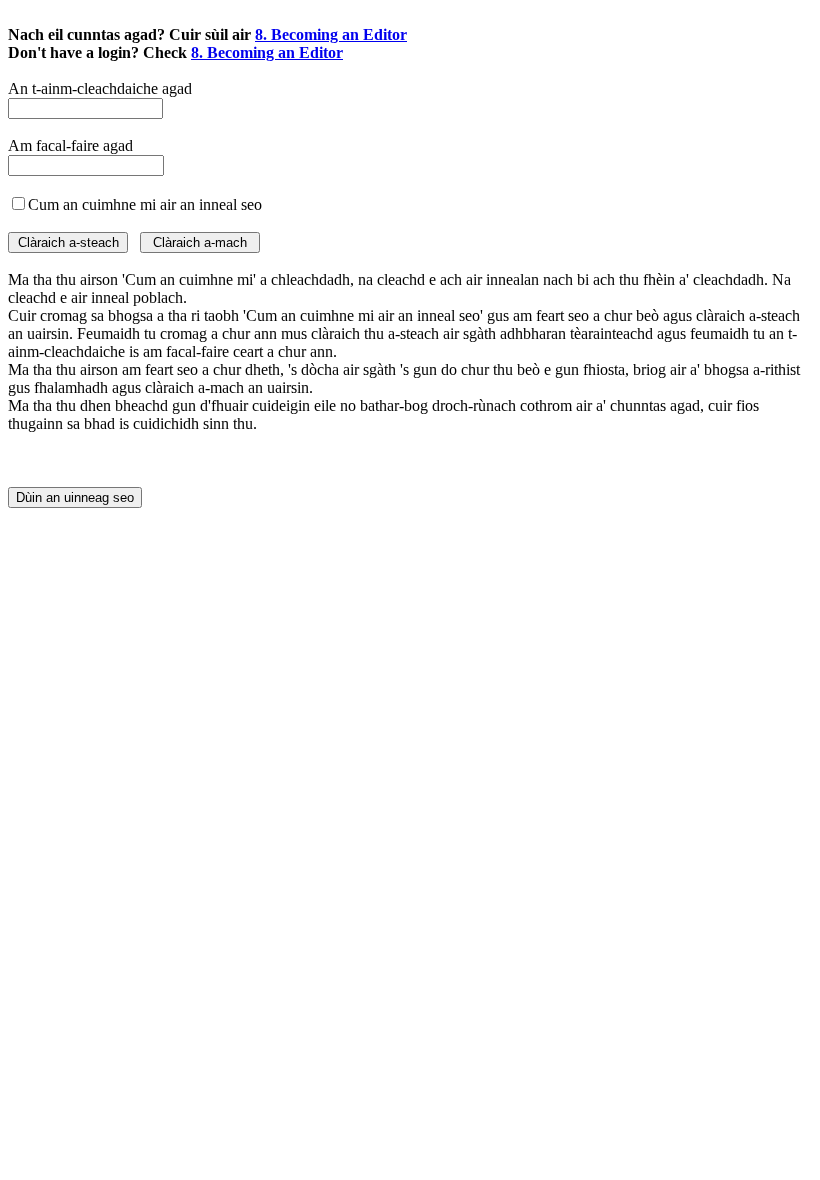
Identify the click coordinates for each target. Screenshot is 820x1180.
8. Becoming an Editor (331, 34)
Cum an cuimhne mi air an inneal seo (145, 204)
